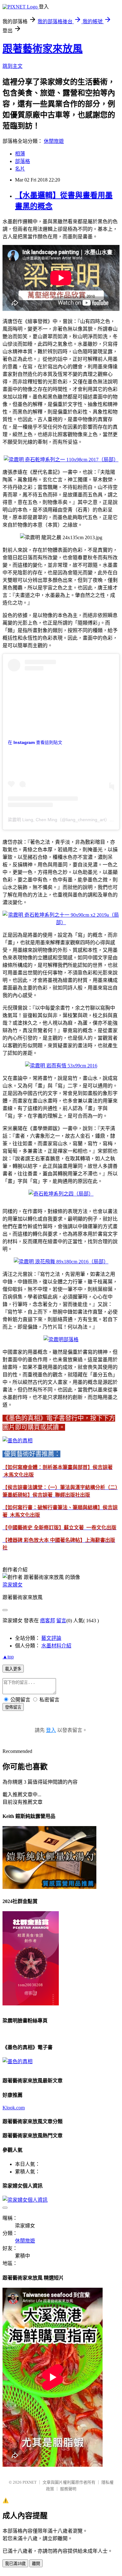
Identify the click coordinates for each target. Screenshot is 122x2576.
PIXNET (30, 2482)
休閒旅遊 (54, 141)
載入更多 (13, 1669)
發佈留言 (13, 1707)
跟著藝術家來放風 (43, 49)
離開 (36, 2564)
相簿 (20, 154)
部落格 (23, 161)
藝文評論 (51, 1638)
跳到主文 (13, 66)
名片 (20, 169)
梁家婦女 (13, 1585)
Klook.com (14, 2108)
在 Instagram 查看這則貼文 (35, 742)
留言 (61, 1621)
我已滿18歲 (15, 2564)
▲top (8, 1657)
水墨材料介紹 (56, 1646)
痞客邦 (48, 1621)
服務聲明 (68, 2489)
